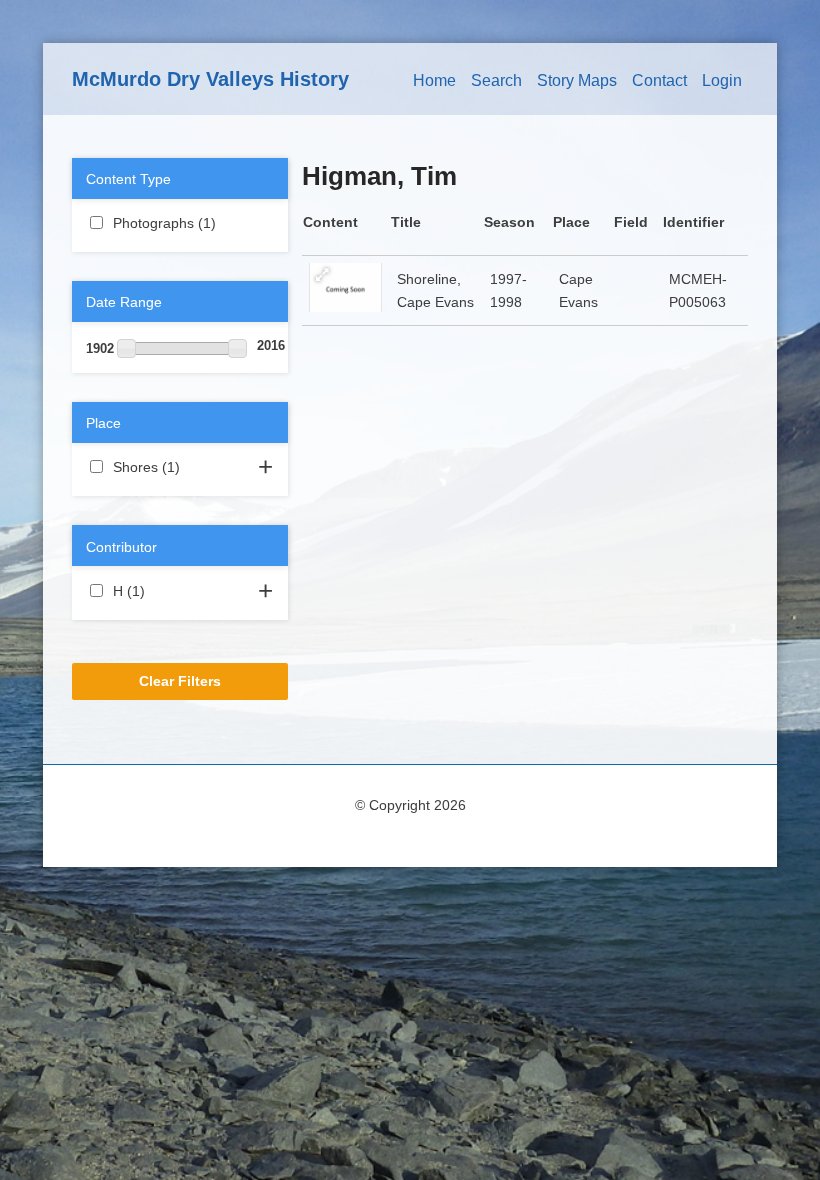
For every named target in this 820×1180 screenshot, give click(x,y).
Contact (659, 80)
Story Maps (577, 80)
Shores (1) (179, 469)
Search (496, 80)
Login (722, 80)
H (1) (169, 591)
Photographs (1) (179, 225)
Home (434, 80)
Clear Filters (180, 681)
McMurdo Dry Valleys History (210, 79)
